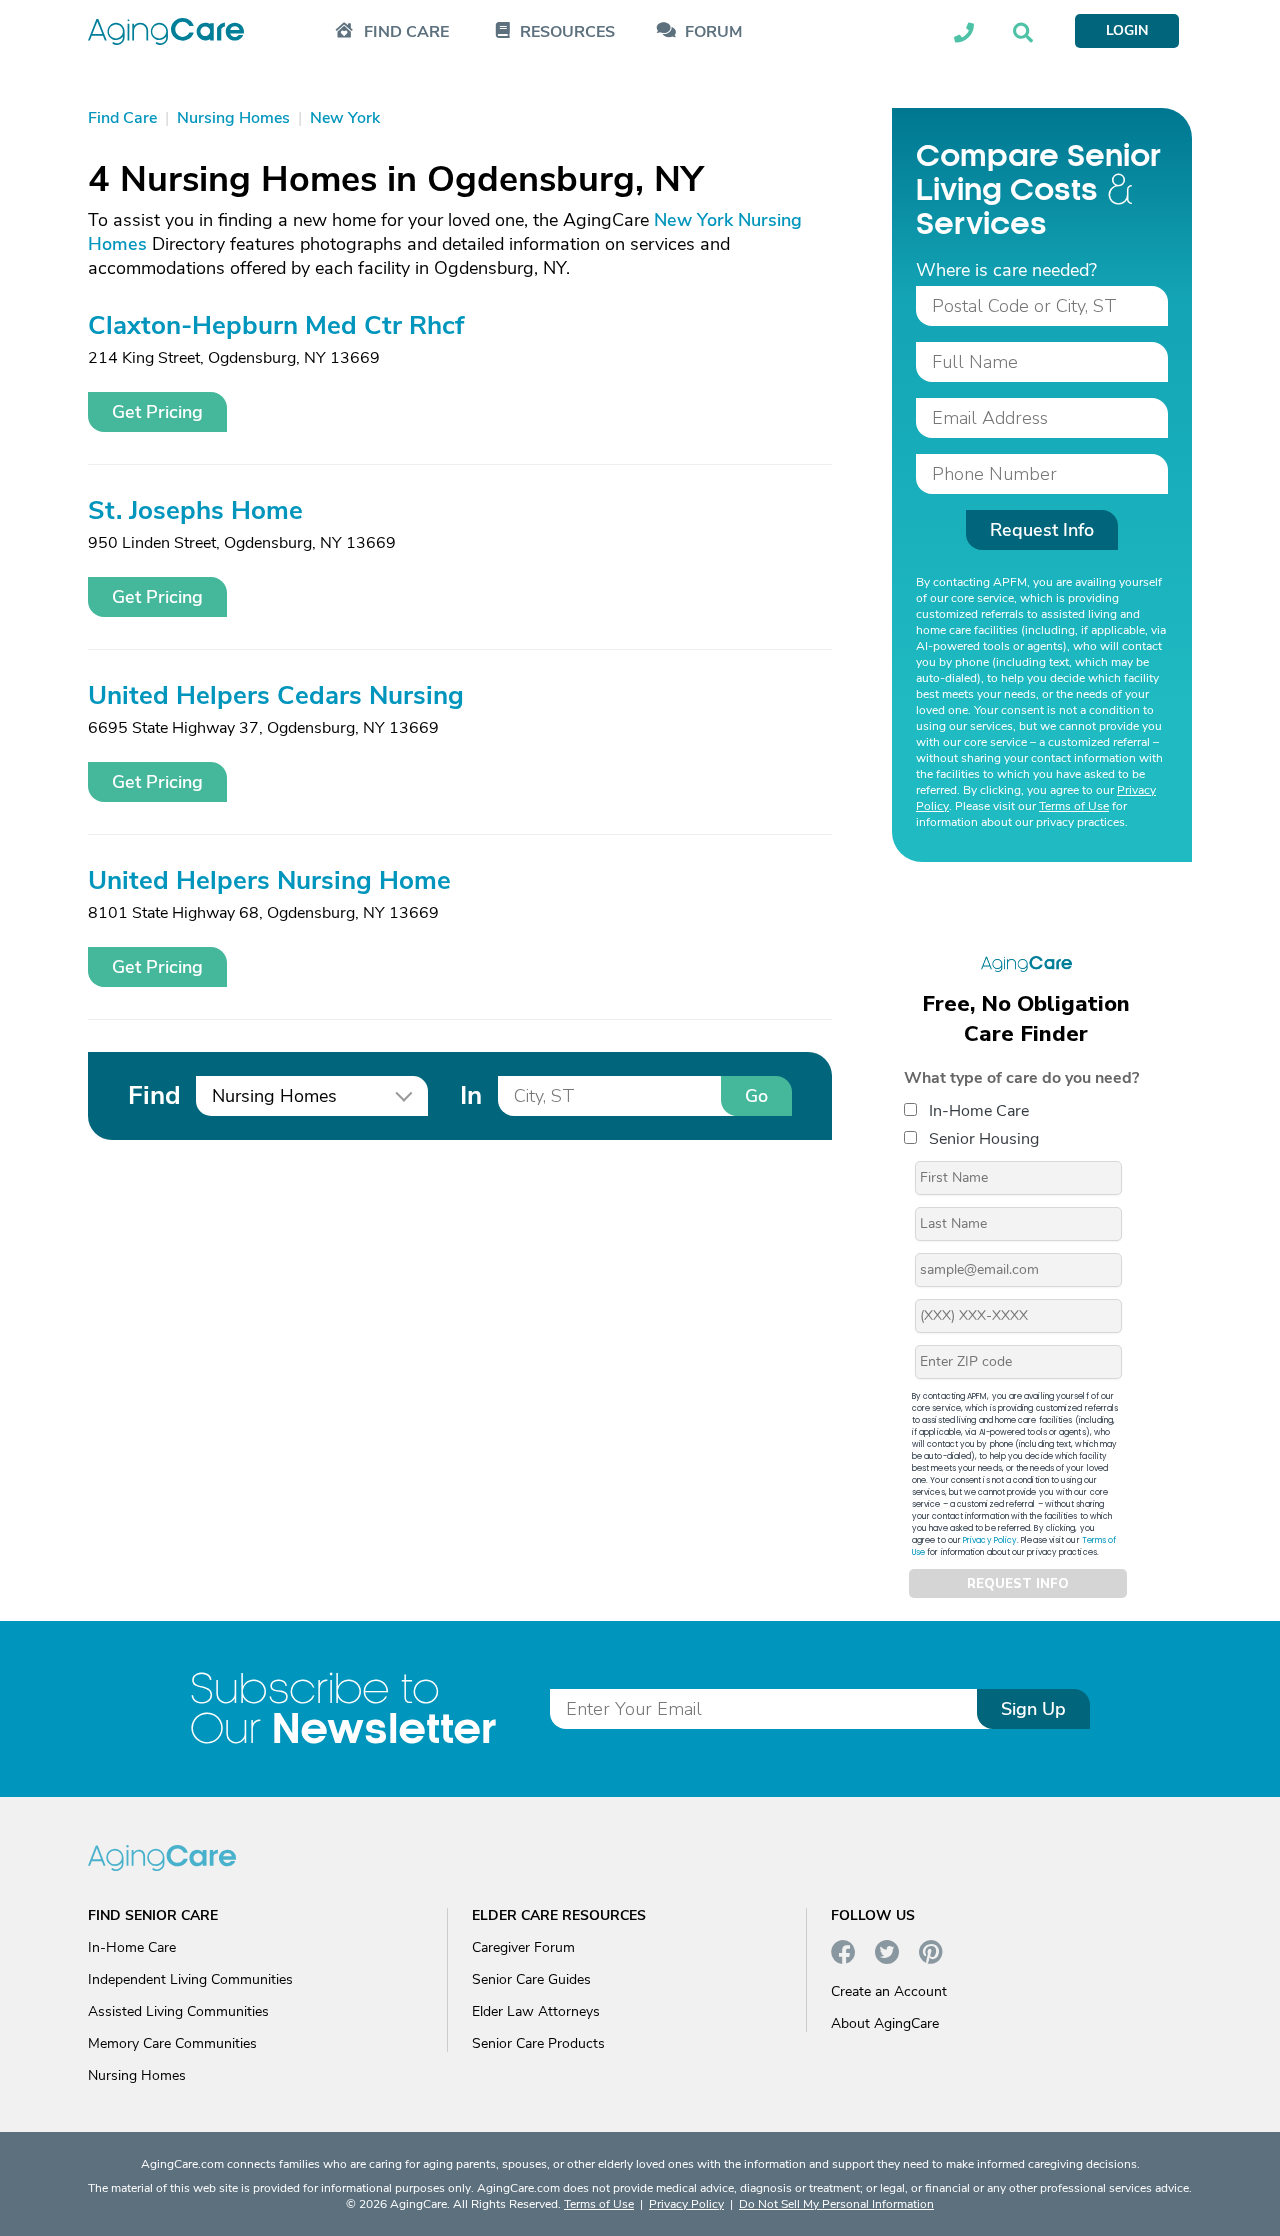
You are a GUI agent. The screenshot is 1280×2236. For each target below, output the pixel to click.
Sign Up (1033, 1709)
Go (756, 1096)
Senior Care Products (538, 2043)
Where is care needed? (1006, 270)
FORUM (713, 32)
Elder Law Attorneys (536, 2011)
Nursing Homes (137, 2075)
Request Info (1042, 530)
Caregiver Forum (523, 1947)
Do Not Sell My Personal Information (836, 2204)
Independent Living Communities (190, 1979)
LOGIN (1127, 30)
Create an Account (889, 1991)
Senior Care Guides (531, 1979)
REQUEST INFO (1018, 1584)
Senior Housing (984, 1139)
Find (154, 1095)
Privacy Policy (990, 1540)
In (471, 1095)
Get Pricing (157, 412)
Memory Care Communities (172, 2043)
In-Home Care (979, 1111)
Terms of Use (1074, 806)
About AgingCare (885, 2023)
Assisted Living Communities (178, 2011)
